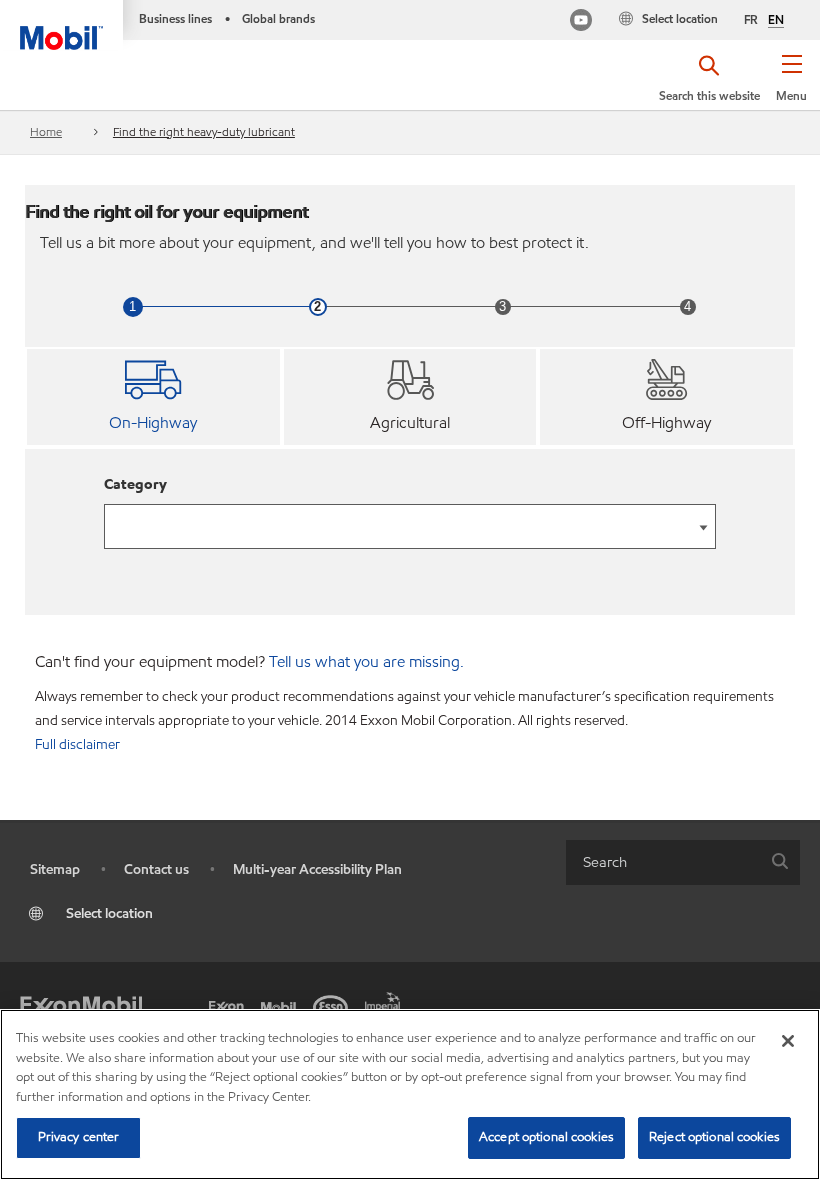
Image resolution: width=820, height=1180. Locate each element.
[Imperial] (386, 1000)
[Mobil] (282, 1006)
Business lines (175, 18)
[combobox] (683, 862)
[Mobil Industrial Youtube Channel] (581, 22)
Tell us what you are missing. (366, 661)
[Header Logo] (61, 25)
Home (46, 131)
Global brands (278, 18)
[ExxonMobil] (81, 1006)
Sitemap (55, 869)
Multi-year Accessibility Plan (317, 869)
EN (776, 20)
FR (751, 19)
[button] (791, 85)
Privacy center (79, 1137)
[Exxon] (230, 1006)
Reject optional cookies (714, 1137)
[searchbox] (663, 862)
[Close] (788, 1041)
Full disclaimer (77, 744)
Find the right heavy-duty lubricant (204, 131)
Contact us (156, 869)
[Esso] (334, 1006)
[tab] (153, 397)
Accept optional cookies (546, 1137)
